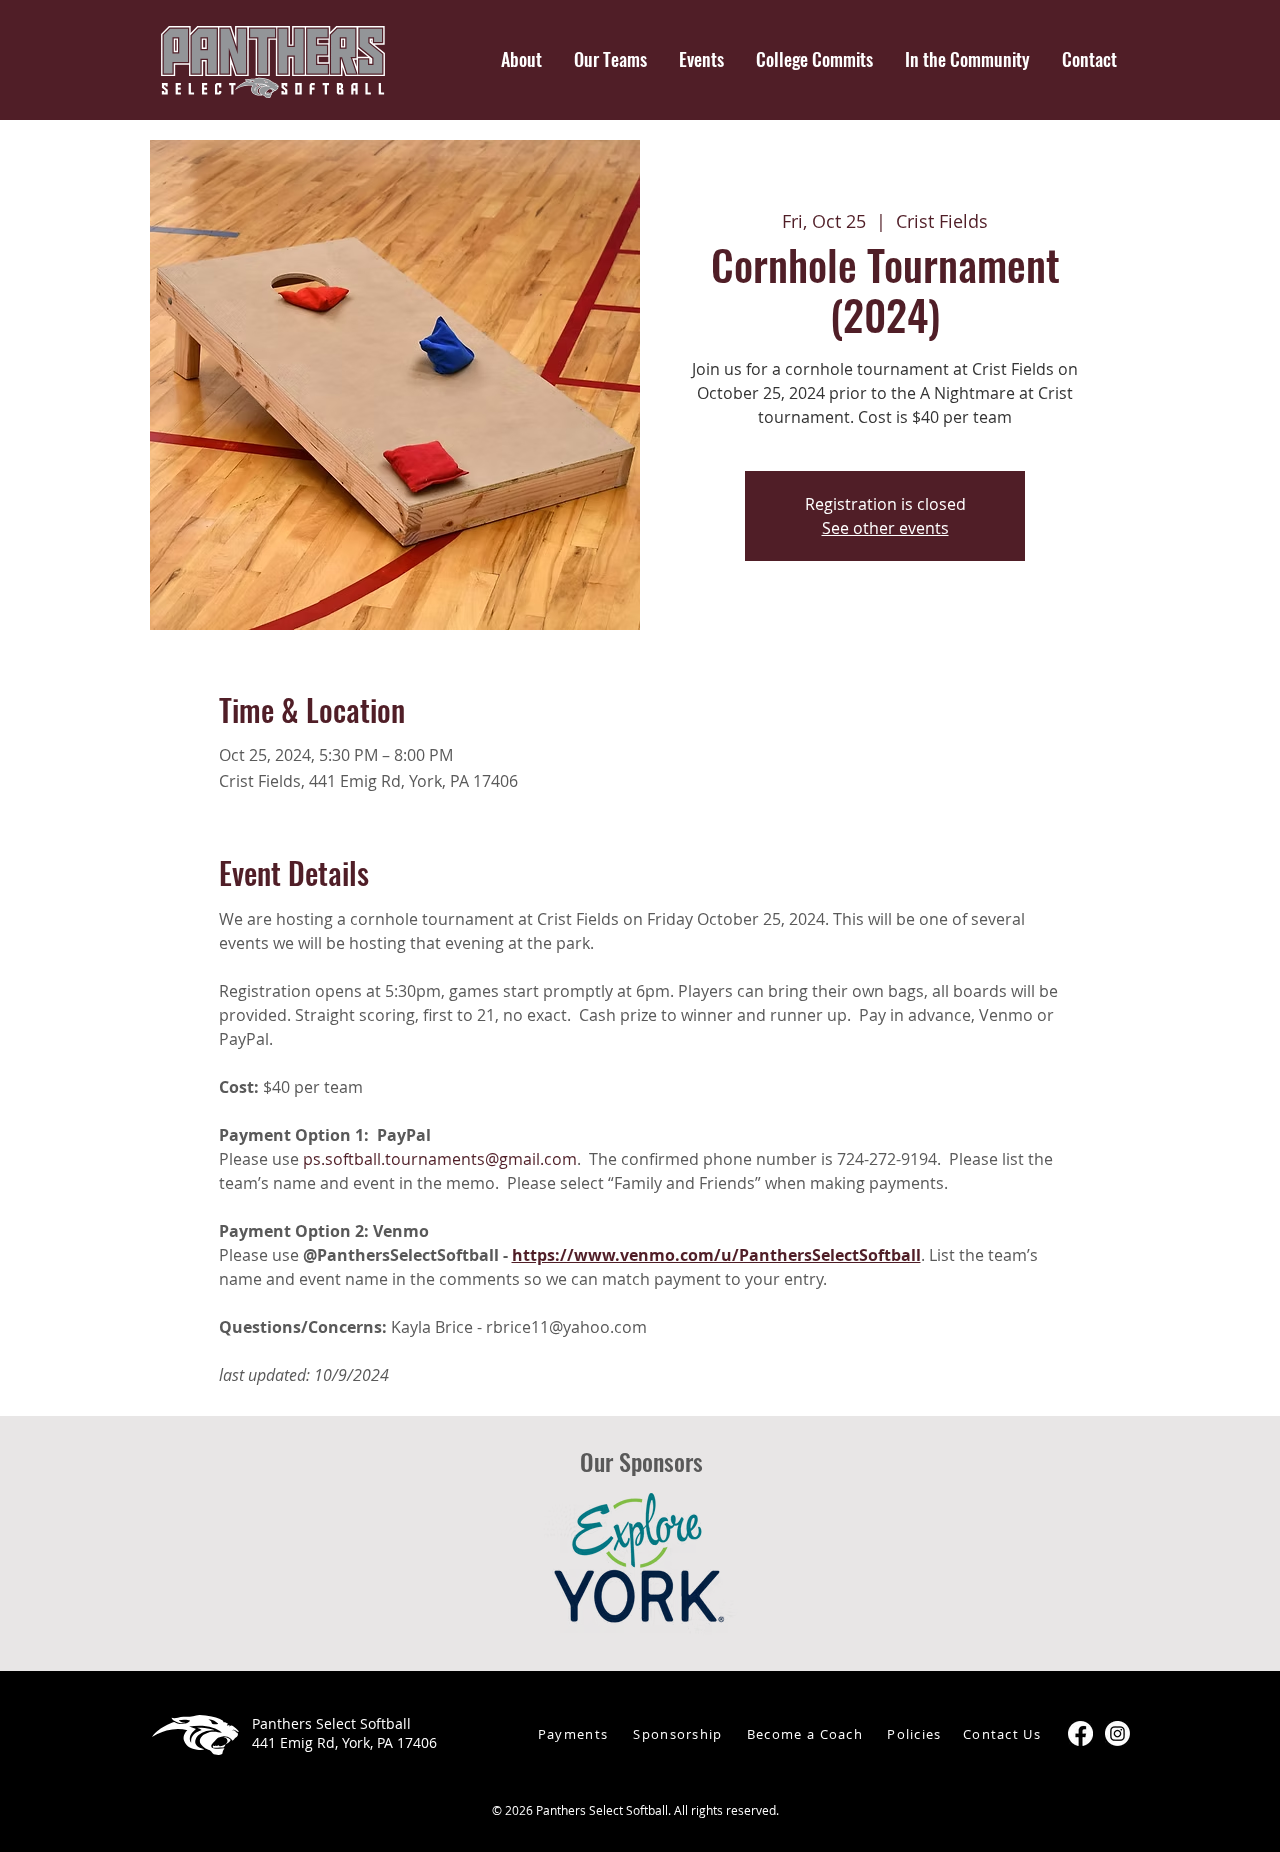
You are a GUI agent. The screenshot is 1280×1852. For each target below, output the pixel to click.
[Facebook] (1080, 1733)
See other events (885, 528)
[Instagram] (1117, 1733)
